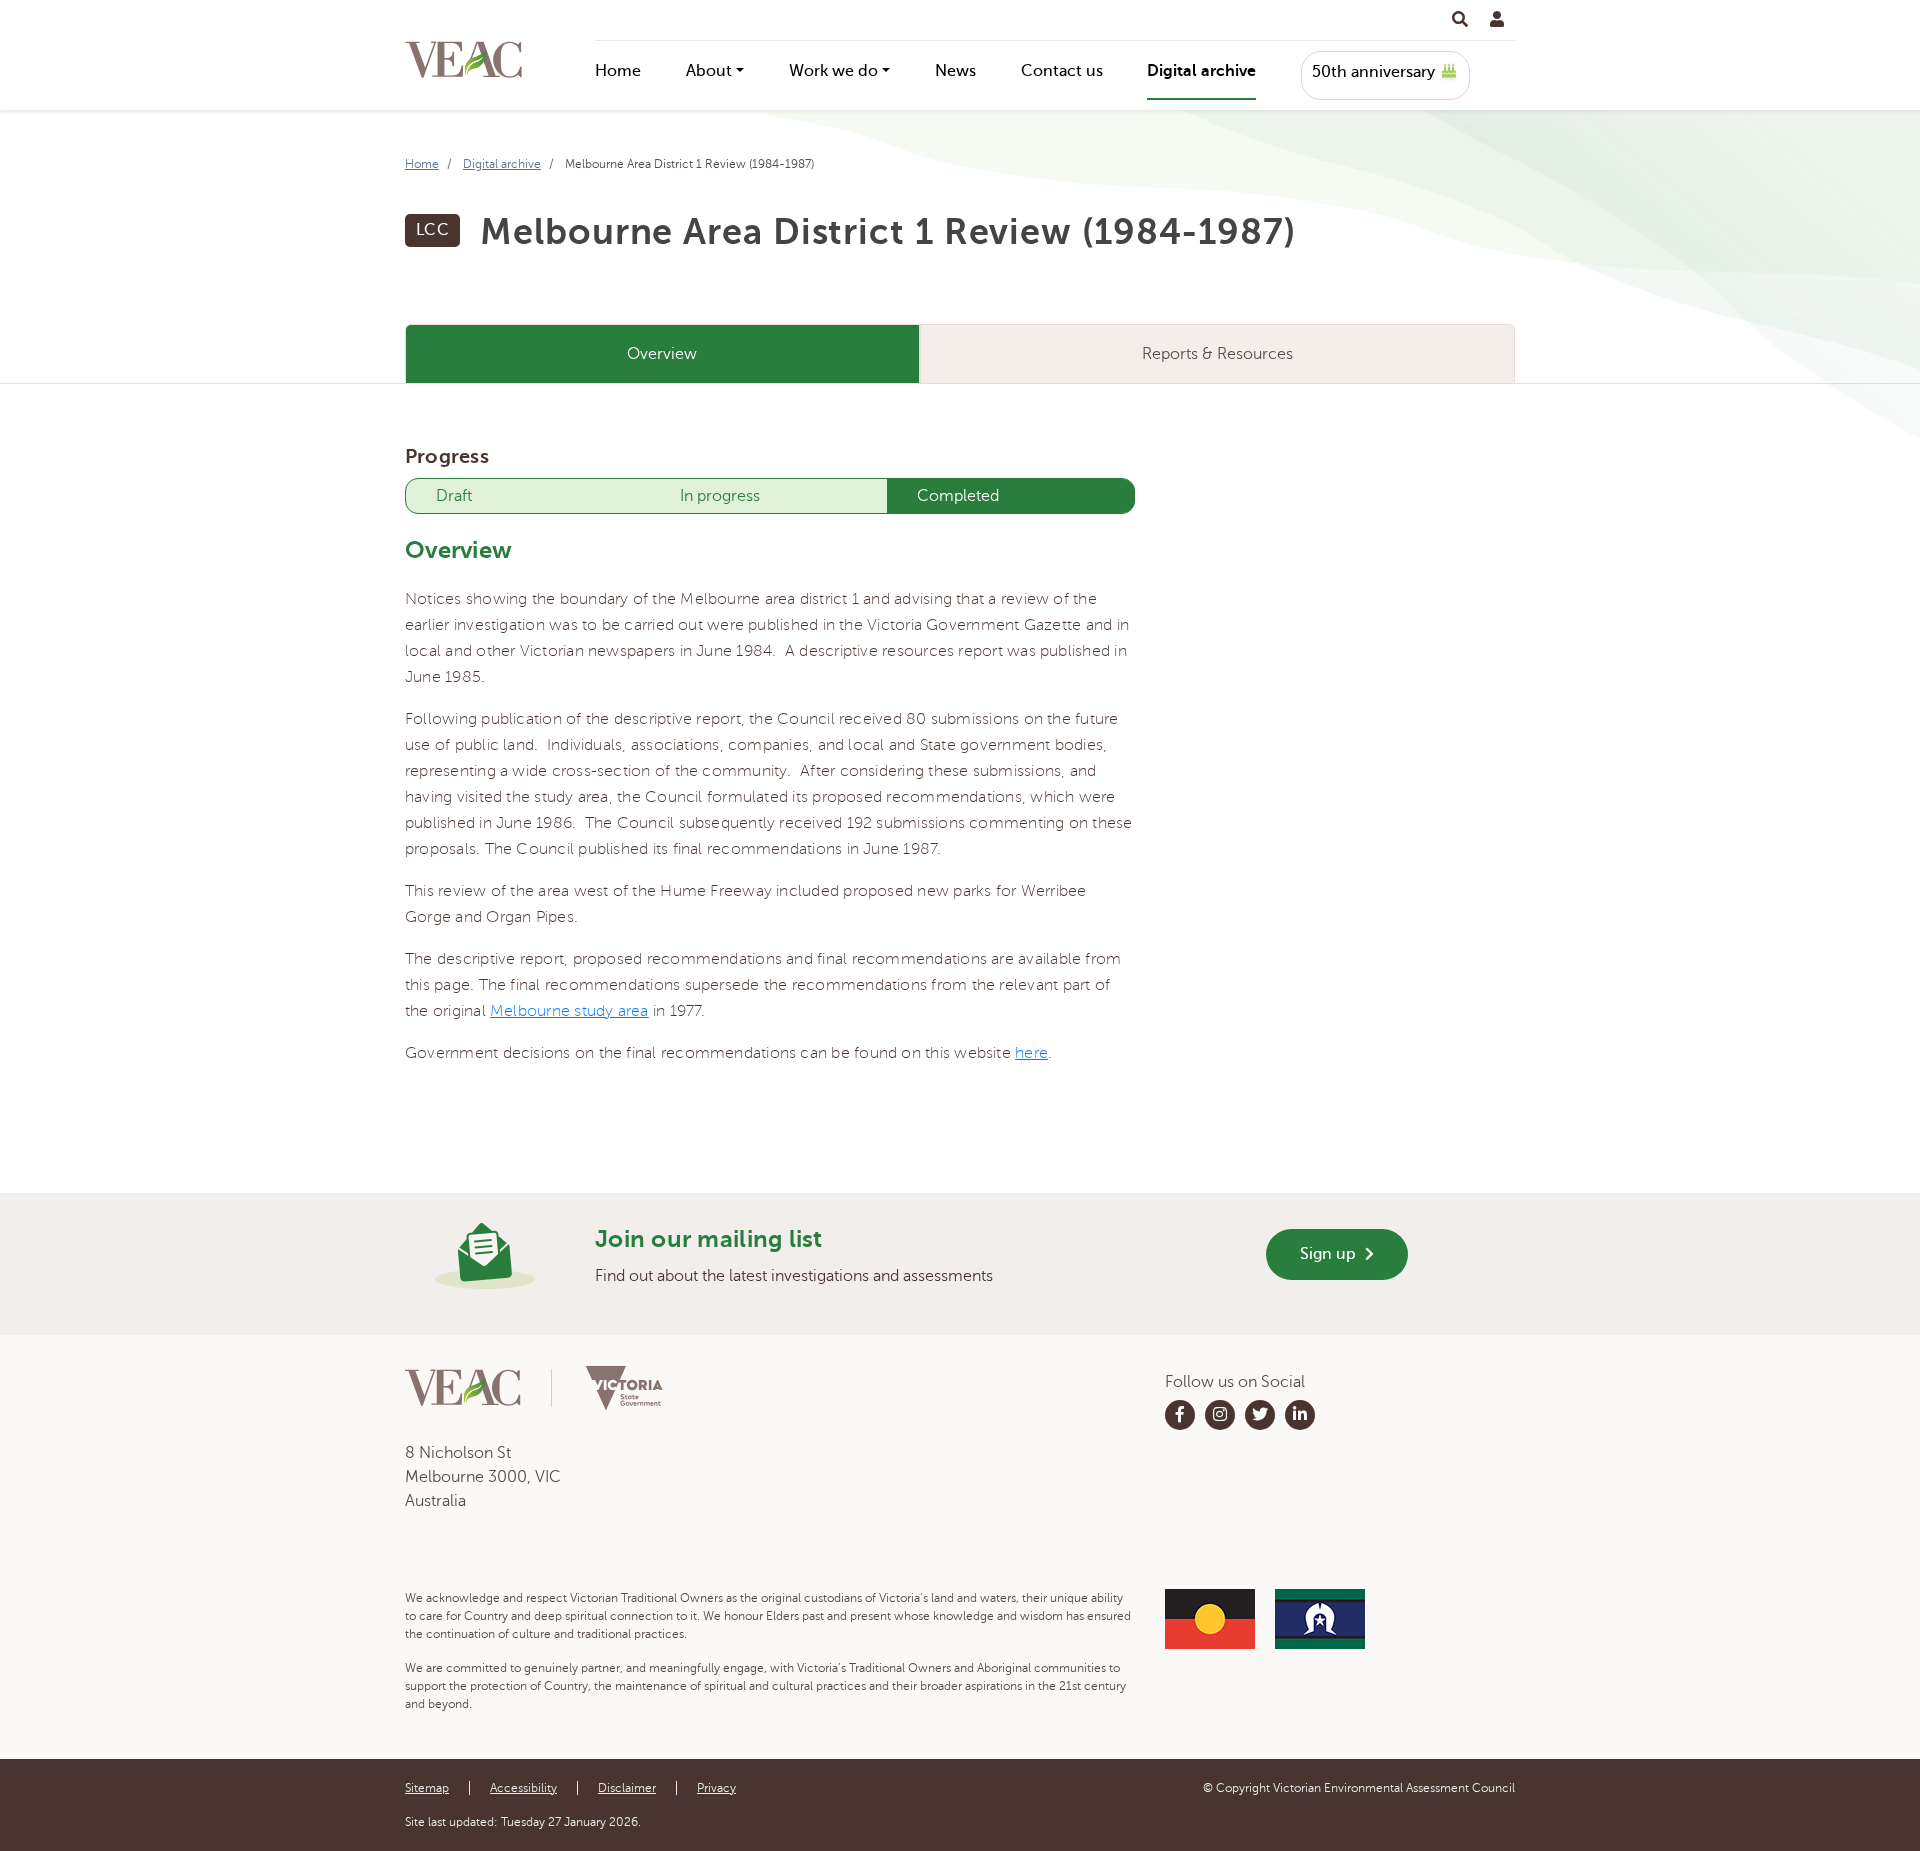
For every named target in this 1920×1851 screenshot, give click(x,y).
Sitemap (427, 1788)
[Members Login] (1497, 20)
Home (618, 71)
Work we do (833, 71)
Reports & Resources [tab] (1217, 354)
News (955, 71)
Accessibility (523, 1788)
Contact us (1062, 71)
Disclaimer (627, 1788)
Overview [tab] (662, 354)
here (1031, 1053)
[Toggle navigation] (1460, 20)
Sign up (1330, 1254)
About (709, 71)
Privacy (716, 1788)
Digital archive (1201, 71)
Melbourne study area (569, 1011)
